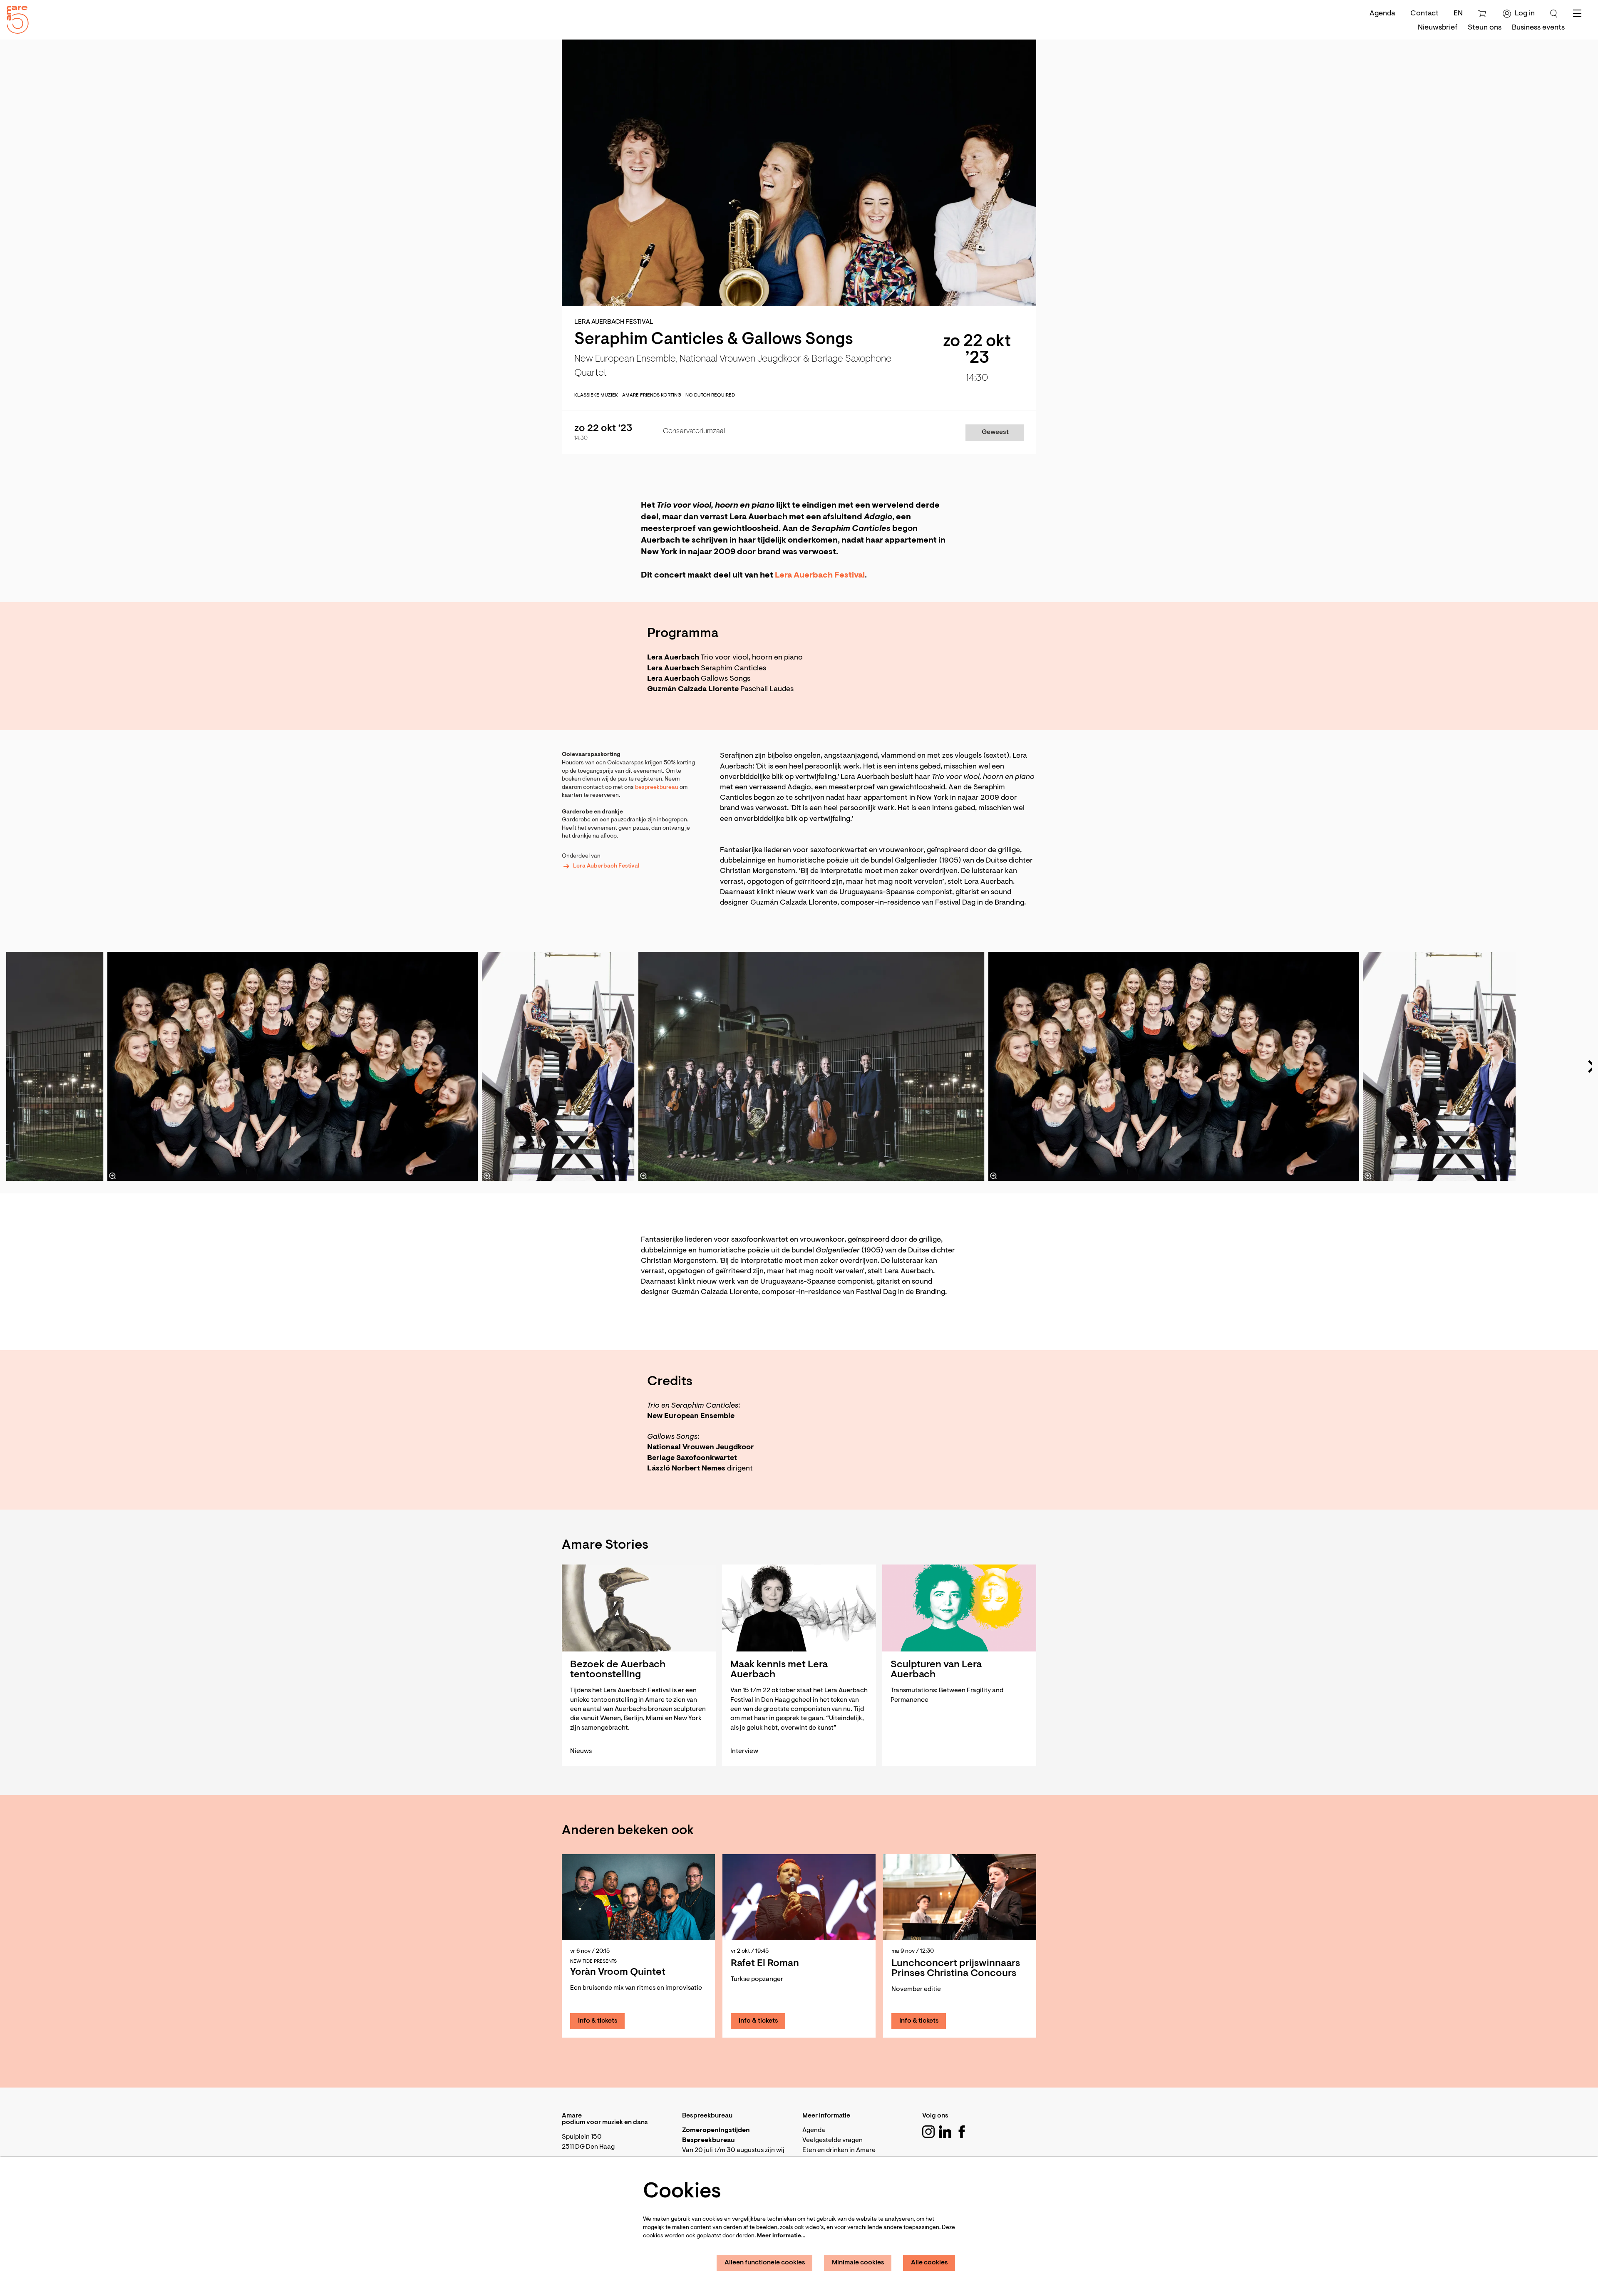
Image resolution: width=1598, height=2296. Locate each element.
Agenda (1382, 14)
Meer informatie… (781, 2236)
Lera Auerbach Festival (820, 575)
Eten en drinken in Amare (839, 2150)
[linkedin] (945, 2132)
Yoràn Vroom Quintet (618, 1972)
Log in (1525, 14)
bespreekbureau (657, 788)
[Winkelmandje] (1483, 14)
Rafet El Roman (765, 1964)
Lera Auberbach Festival (606, 866)
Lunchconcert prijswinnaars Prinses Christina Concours (956, 1969)
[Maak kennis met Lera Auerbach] (799, 1608)
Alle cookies (929, 2263)
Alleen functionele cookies (765, 2263)
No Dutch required (710, 395)
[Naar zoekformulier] (1554, 14)
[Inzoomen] (643, 1176)
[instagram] (928, 2132)
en (1458, 14)
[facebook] (962, 2132)
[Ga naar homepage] (15, 18)
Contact (1424, 14)
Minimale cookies (858, 2263)
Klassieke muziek (596, 395)
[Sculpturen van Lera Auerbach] (959, 1608)
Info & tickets (598, 2021)
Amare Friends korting (652, 395)
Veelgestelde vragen (832, 2140)
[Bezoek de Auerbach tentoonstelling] (639, 1608)
